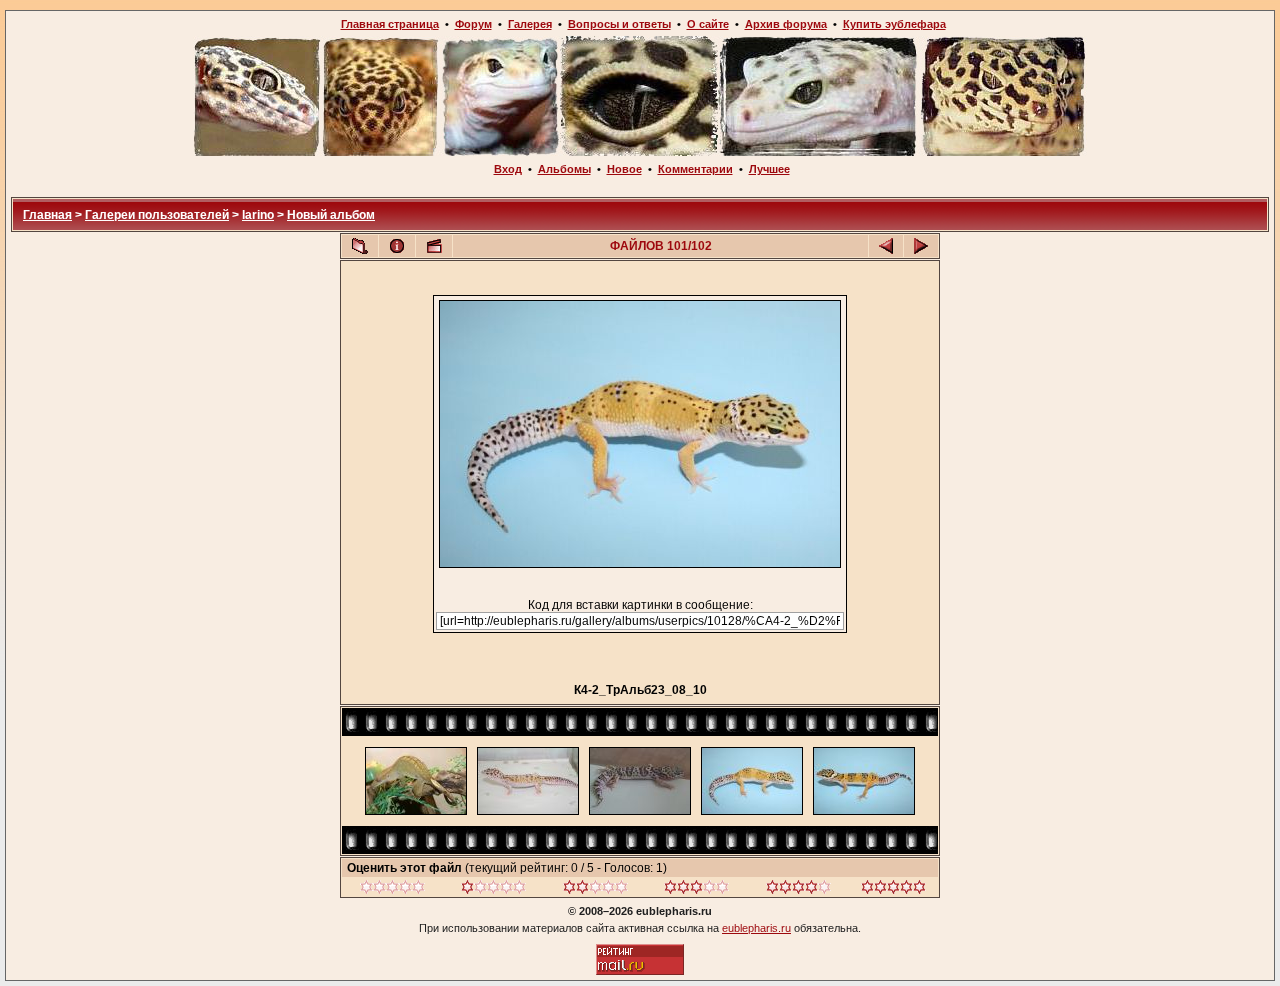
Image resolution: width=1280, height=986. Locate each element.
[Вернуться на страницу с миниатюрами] (360, 246)
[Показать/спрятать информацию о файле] (397, 246)
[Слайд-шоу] (434, 246)
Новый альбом (331, 215)
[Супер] (893, 890)
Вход (508, 169)
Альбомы (564, 169)
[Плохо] (493, 890)
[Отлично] (798, 890)
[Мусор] (392, 890)
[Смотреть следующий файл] (921, 246)
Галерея (530, 24)
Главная (47, 215)
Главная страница (390, 24)
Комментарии (695, 169)
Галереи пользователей (157, 215)
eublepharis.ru (756, 928)
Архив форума (786, 24)
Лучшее (769, 169)
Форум (473, 24)
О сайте (708, 24)
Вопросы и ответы (619, 24)
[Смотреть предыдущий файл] (886, 246)
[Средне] (595, 890)
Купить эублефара (894, 24)
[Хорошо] (696, 890)
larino (258, 215)
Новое (624, 169)
